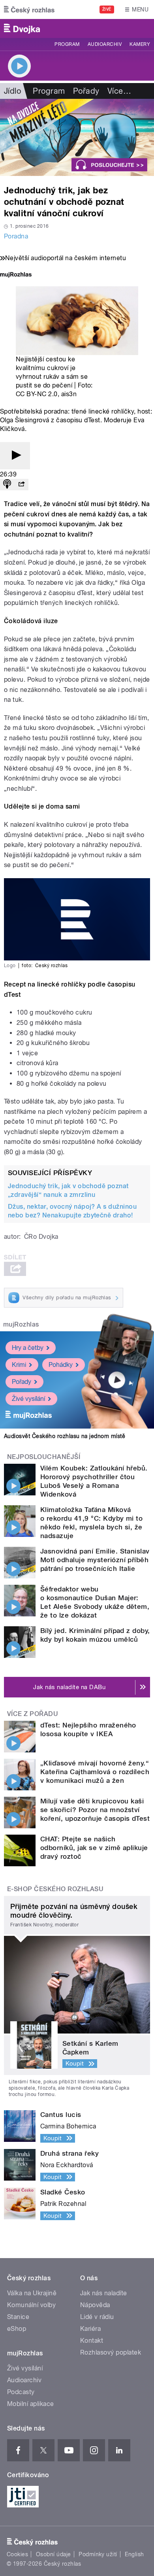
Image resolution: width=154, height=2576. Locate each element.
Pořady (86, 91)
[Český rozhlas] (29, 9)
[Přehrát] (15, 456)
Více (119, 91)
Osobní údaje (54, 2554)
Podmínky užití (98, 2554)
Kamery (140, 44)
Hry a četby (28, 1348)
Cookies (17, 2554)
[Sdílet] (21, 485)
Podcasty (21, 2392)
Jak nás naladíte (104, 2293)
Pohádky (61, 1365)
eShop (17, 2329)
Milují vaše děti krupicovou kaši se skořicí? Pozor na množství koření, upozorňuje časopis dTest (95, 1810)
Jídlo (12, 91)
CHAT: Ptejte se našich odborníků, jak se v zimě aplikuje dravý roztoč (94, 1848)
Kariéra (90, 2329)
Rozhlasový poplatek (111, 2352)
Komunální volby (31, 2305)
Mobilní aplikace (31, 2404)
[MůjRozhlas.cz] (16, 275)
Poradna (16, 236)
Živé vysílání (28, 1399)
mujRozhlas (21, 1324)
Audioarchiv (105, 44)
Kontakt (92, 2341)
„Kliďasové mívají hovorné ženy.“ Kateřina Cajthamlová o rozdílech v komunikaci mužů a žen (95, 1772)
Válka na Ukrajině (32, 2293)
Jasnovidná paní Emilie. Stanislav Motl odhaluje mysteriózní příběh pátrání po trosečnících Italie (95, 1560)
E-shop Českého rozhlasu (55, 1889)
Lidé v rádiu (97, 2317)
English (134, 2554)
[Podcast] (7, 485)
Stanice (18, 2317)
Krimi (19, 1365)
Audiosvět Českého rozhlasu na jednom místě (65, 1436)
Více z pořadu (33, 1714)
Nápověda (95, 2305)
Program (67, 44)
